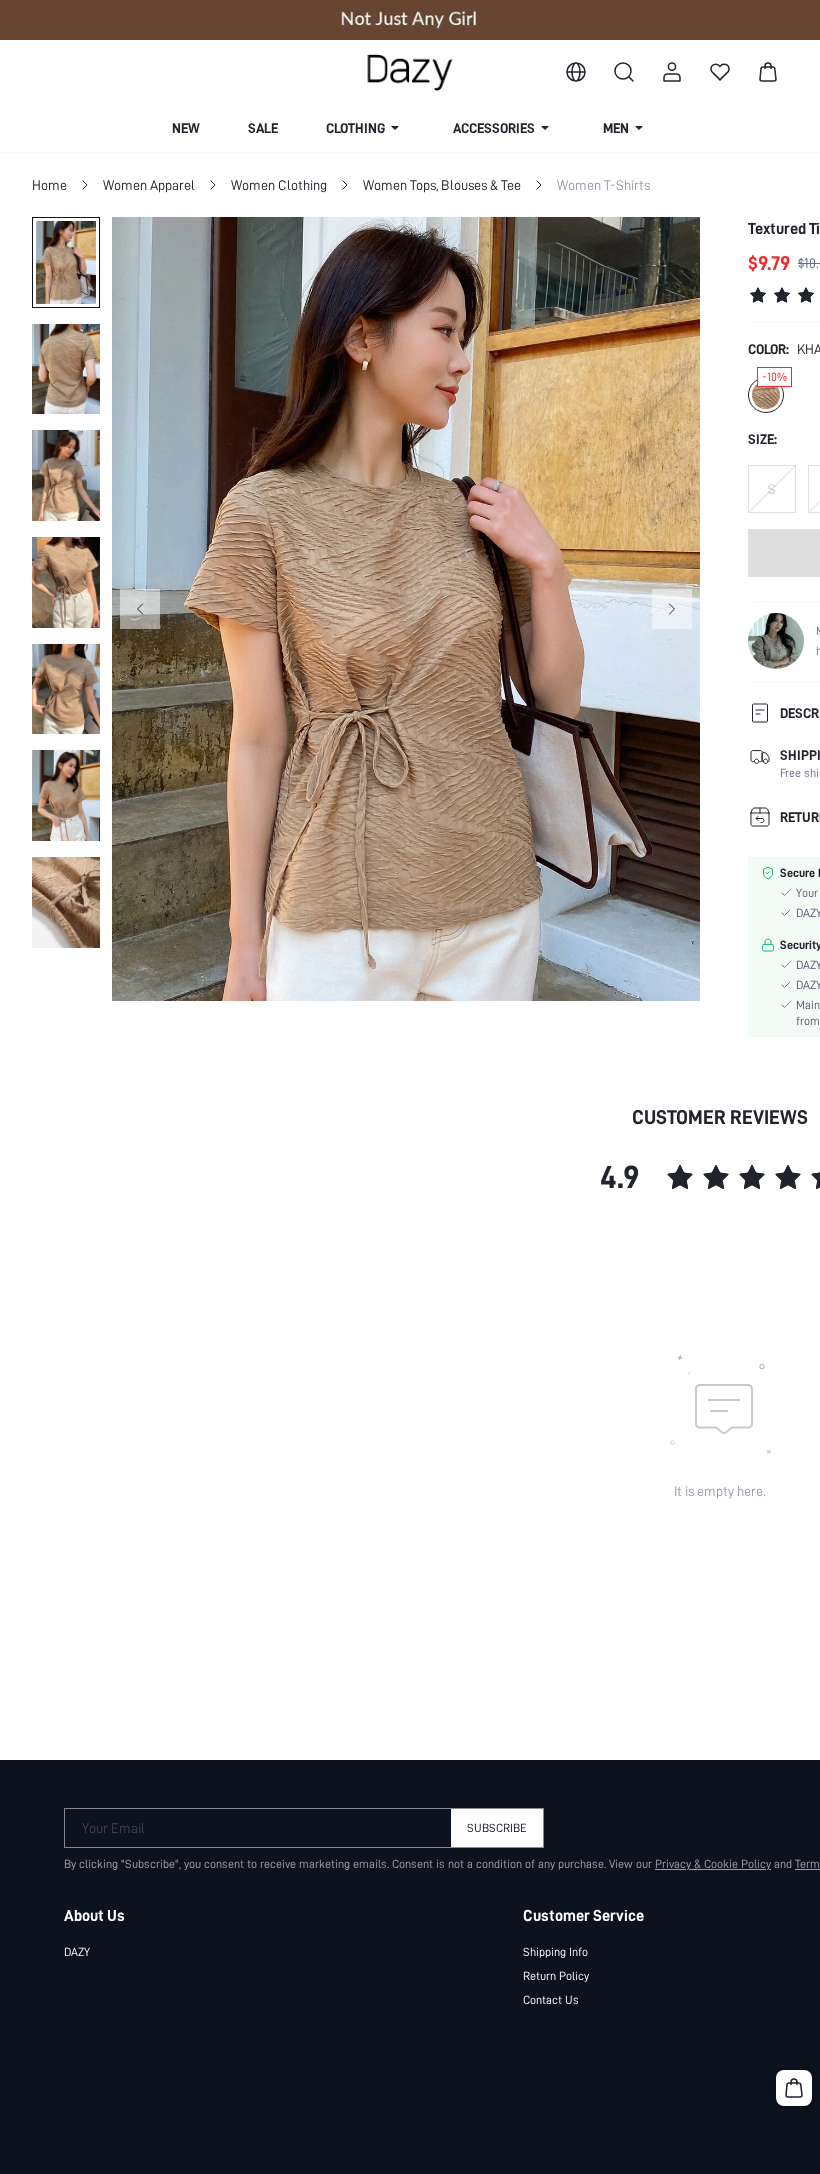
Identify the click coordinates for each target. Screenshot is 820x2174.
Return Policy (556, 1976)
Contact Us (551, 2000)
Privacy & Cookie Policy (713, 1864)
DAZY (77, 1952)
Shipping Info (555, 1952)
